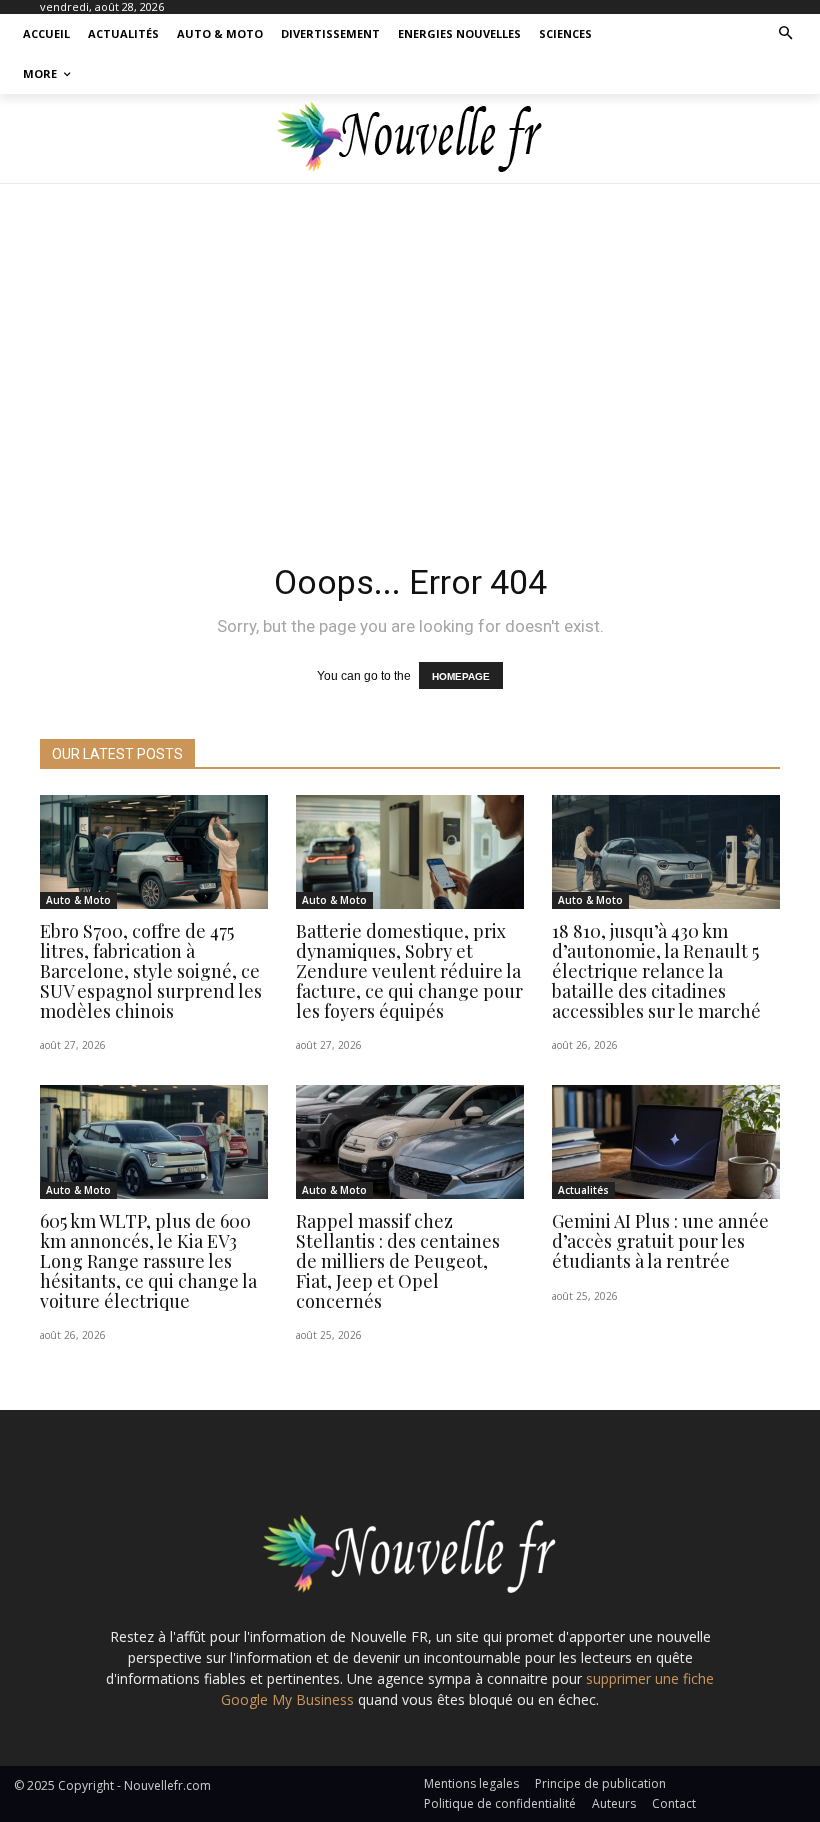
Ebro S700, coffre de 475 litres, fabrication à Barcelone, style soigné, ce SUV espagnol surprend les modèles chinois (151, 970)
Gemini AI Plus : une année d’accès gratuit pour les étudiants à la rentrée (660, 1241)
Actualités (583, 1190)
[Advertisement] (410, 362)
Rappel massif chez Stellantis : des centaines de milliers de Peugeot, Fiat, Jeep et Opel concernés (398, 1260)
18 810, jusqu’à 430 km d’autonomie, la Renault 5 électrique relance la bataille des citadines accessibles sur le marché (656, 970)
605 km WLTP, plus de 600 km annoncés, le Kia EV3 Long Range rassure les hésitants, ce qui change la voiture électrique (148, 1260)
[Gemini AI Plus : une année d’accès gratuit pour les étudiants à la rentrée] (666, 1142)
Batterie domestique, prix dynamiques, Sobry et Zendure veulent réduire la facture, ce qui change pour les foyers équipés (409, 970)
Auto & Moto (78, 900)
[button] (786, 34)
